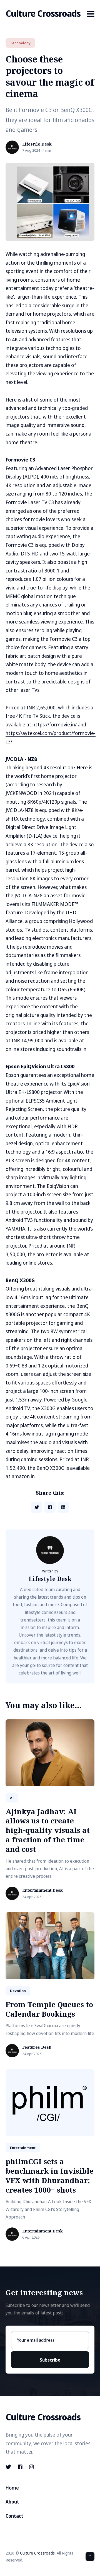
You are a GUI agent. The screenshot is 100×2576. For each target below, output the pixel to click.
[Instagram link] (32, 2467)
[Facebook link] (20, 2467)
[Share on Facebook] (50, 1507)
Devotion (18, 1991)
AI (12, 1798)
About (12, 2502)
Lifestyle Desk (37, 144)
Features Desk (37, 2047)
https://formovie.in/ (55, 724)
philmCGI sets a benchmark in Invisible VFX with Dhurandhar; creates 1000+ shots (50, 2175)
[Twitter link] (9, 2467)
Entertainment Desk (42, 1890)
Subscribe (50, 2360)
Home (12, 2488)
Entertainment (23, 2148)
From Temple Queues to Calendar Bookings (49, 2009)
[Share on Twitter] (37, 1507)
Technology (20, 43)
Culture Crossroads (43, 13)
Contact (14, 2516)
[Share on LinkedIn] (63, 1507)
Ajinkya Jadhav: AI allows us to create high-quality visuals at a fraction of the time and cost (48, 1830)
